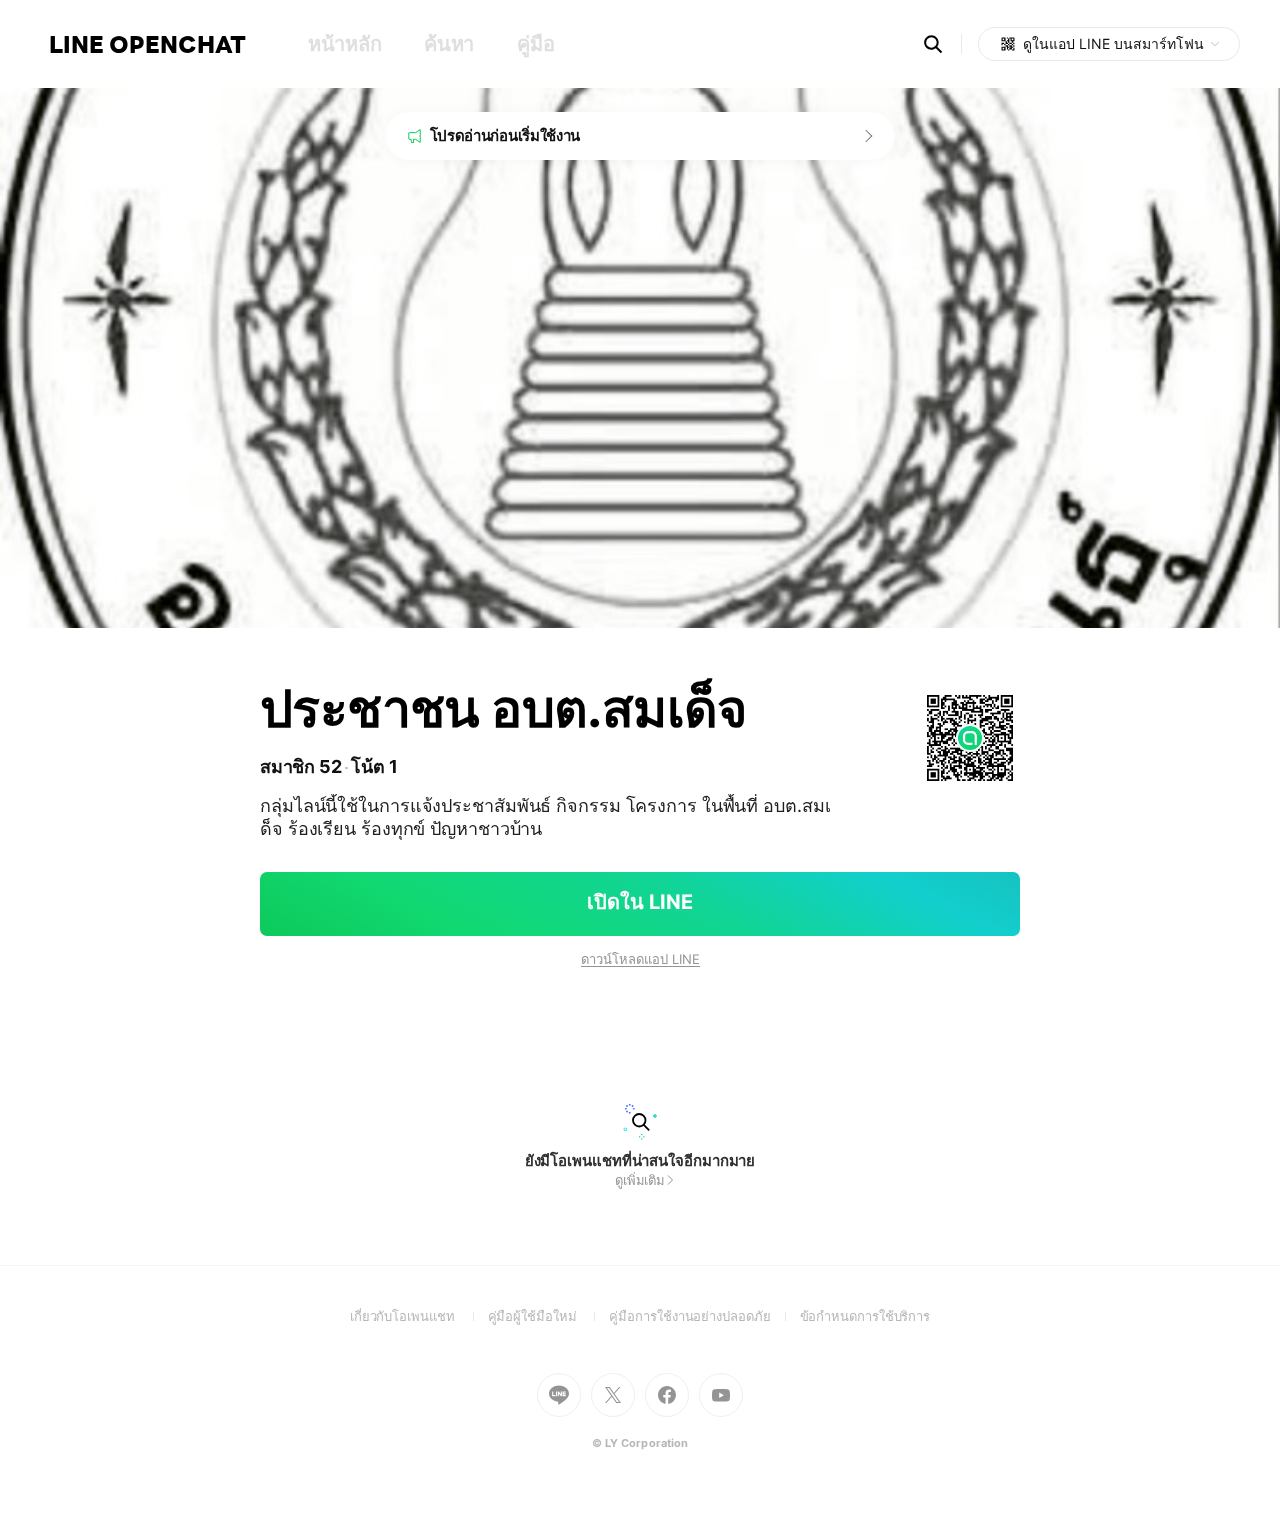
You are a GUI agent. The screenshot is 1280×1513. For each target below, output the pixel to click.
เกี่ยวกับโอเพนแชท (419, 1316)
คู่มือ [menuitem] (535, 44)
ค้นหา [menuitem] (449, 44)
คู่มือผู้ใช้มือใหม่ (549, 1316)
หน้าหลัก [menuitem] (344, 44)
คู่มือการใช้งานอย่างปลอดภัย (704, 1316)
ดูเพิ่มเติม (640, 1180)
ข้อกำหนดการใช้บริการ (865, 1316)
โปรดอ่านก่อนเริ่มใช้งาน (505, 135)
